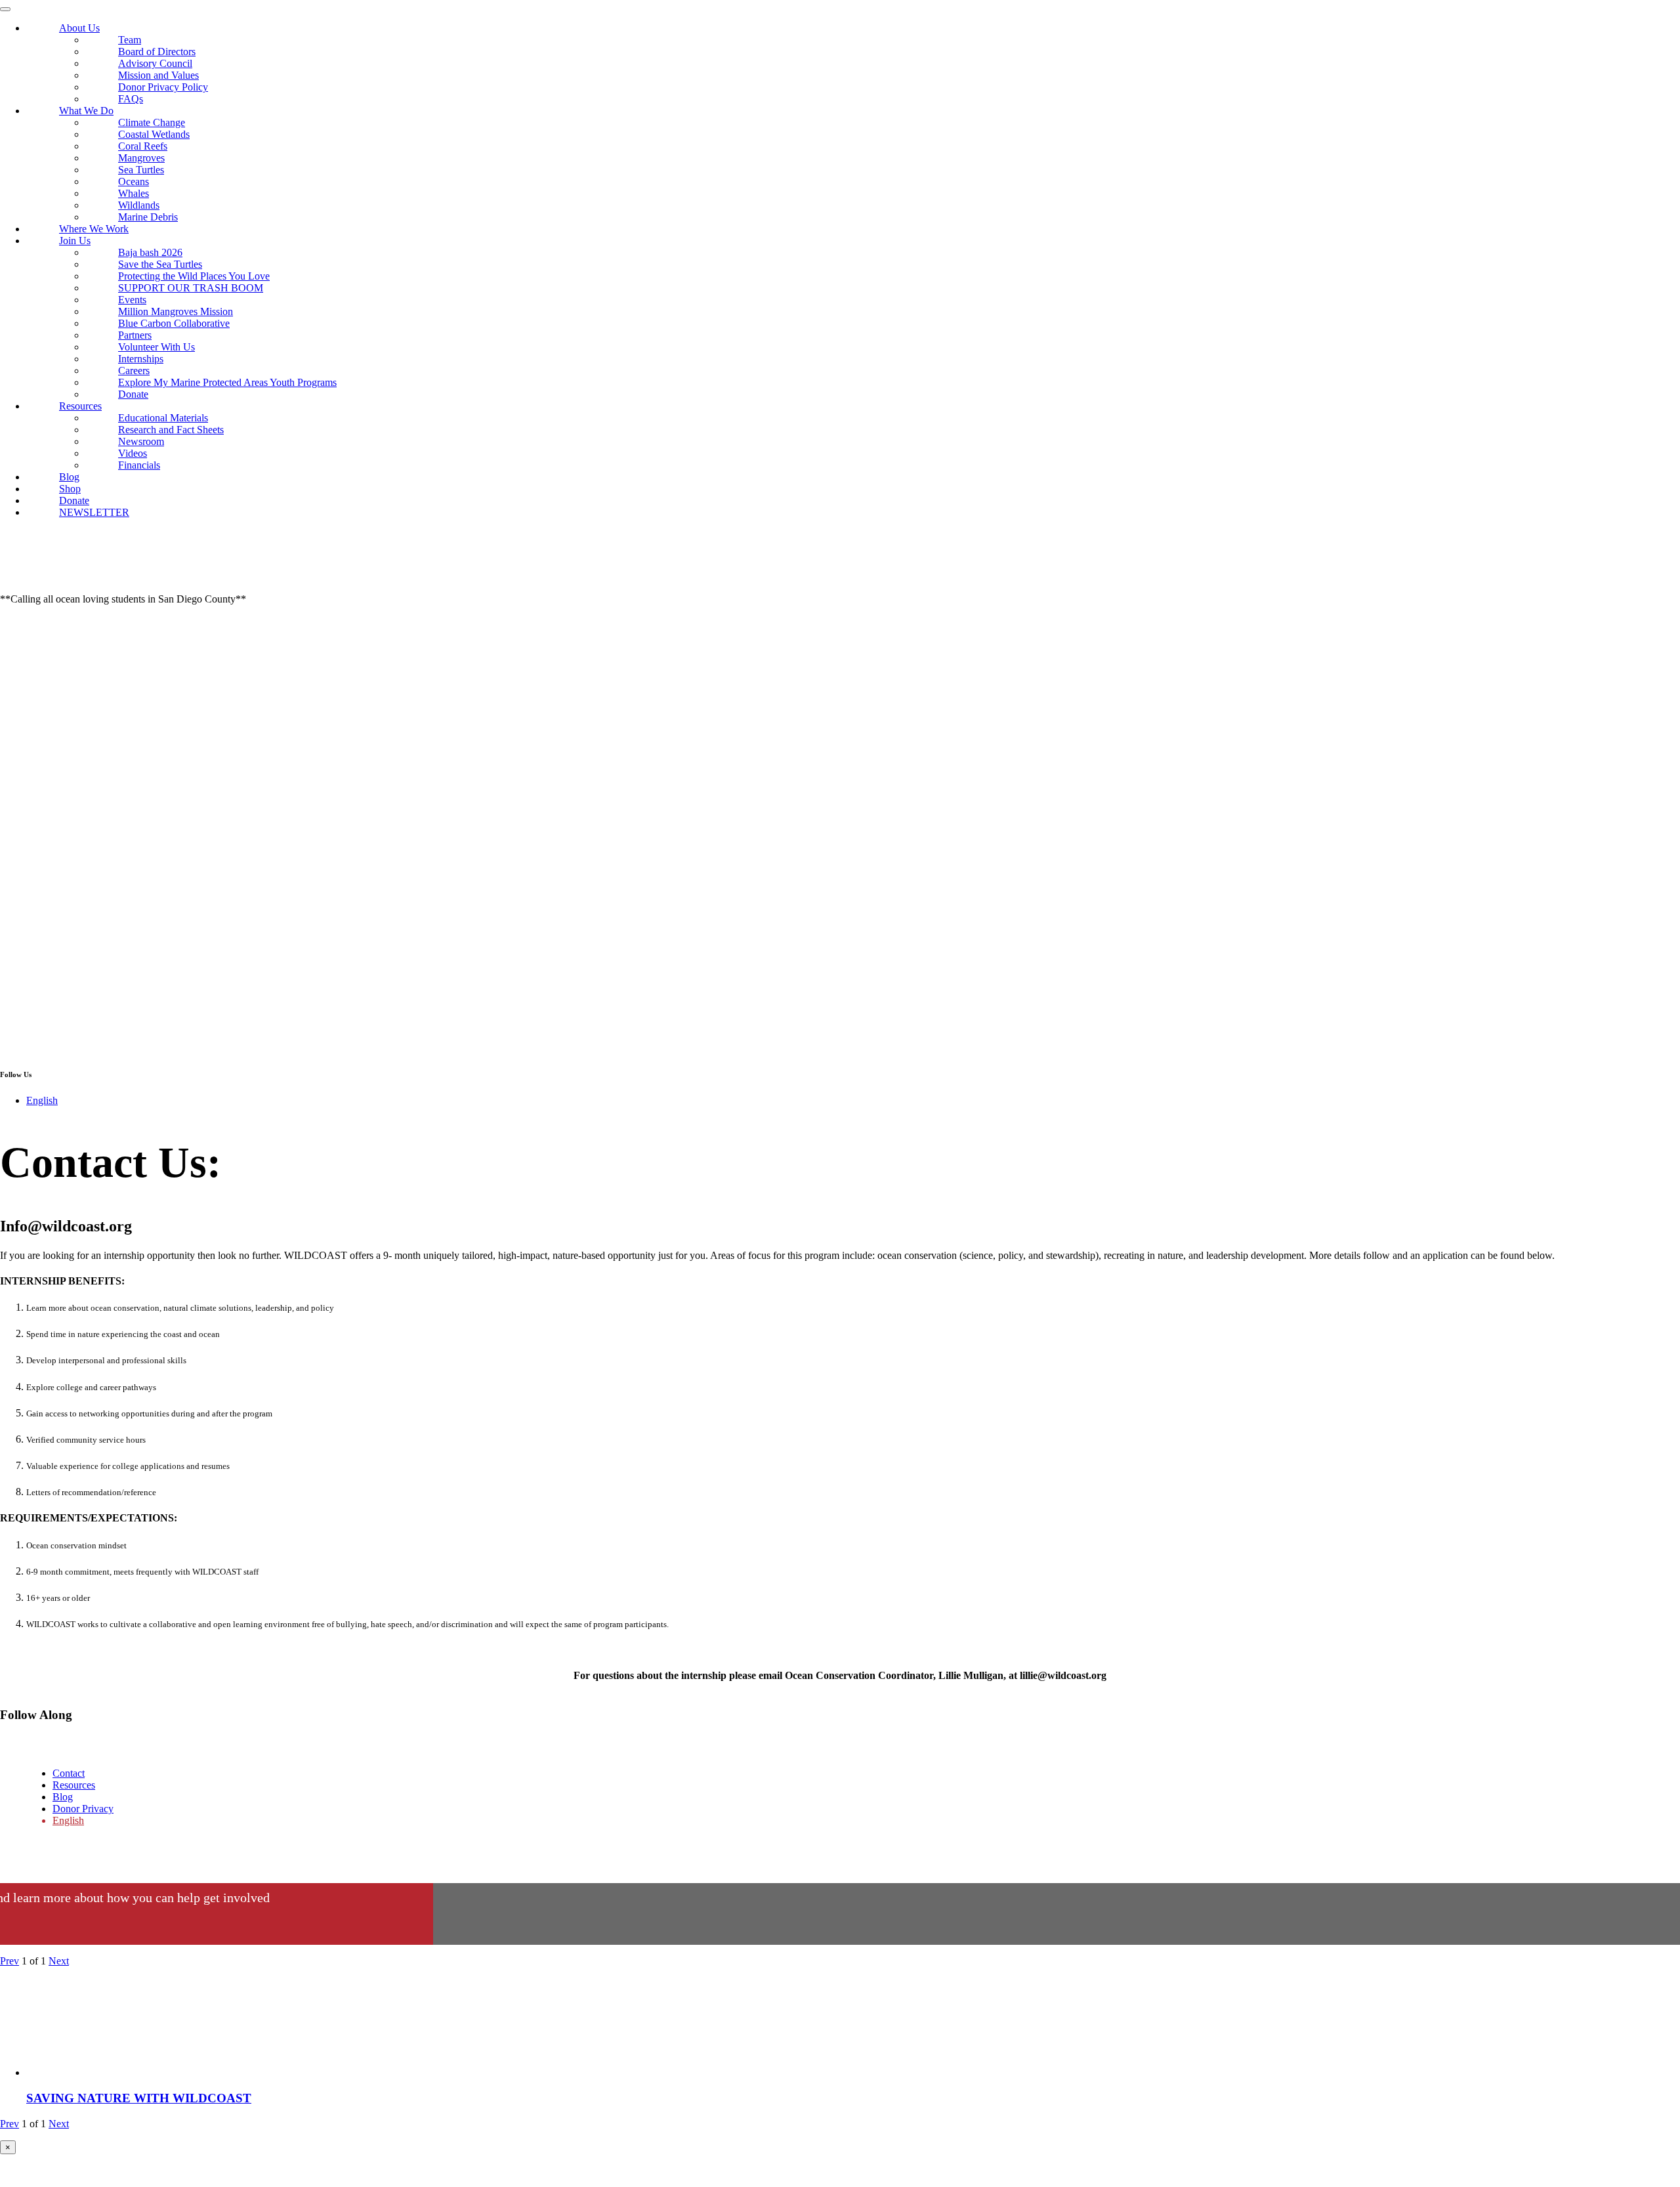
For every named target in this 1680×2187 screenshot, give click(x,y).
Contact (69, 1773)
